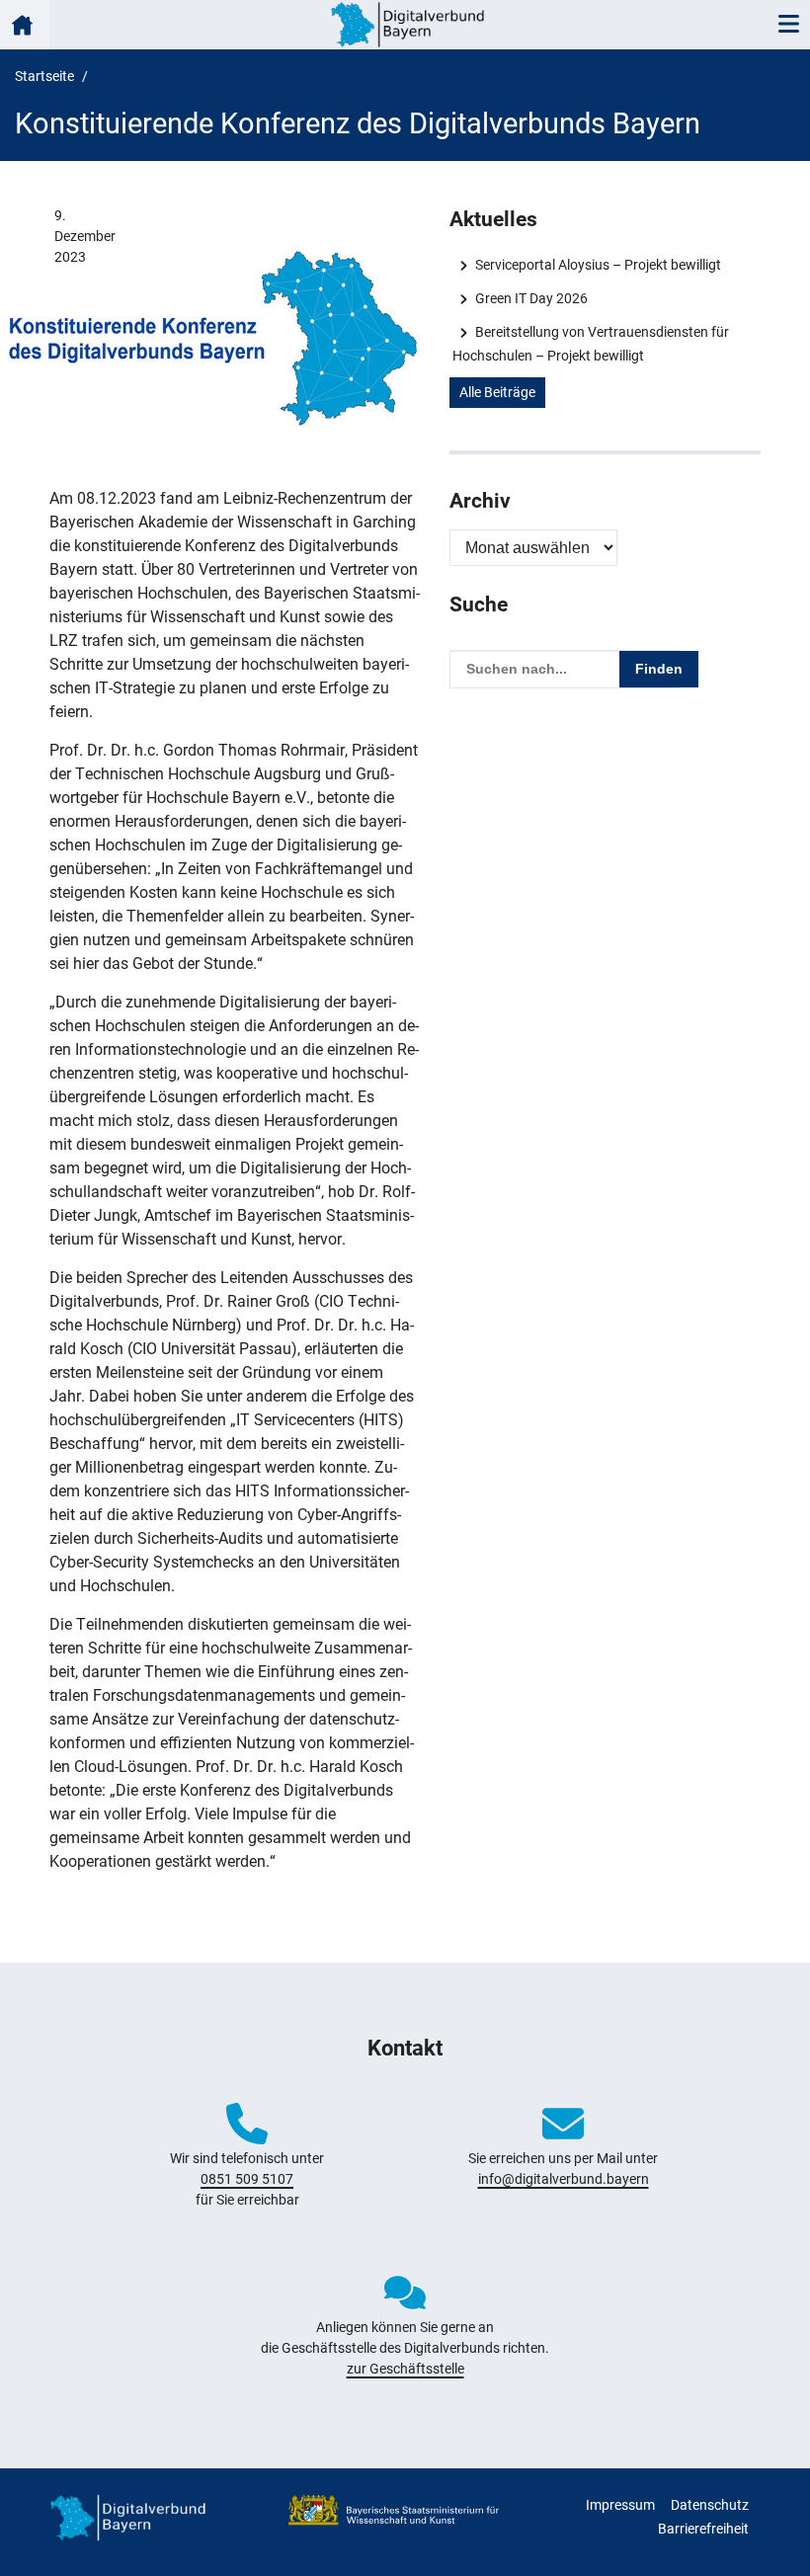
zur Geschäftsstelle (405, 2369)
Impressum (620, 2505)
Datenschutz (710, 2505)
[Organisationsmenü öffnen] (25, 25)
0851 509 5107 (247, 2179)
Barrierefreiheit (703, 2529)
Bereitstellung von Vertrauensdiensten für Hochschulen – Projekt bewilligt (590, 344)
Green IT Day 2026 (531, 298)
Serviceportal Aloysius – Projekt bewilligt (598, 265)
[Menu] (788, 25)
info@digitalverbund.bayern (564, 2179)
